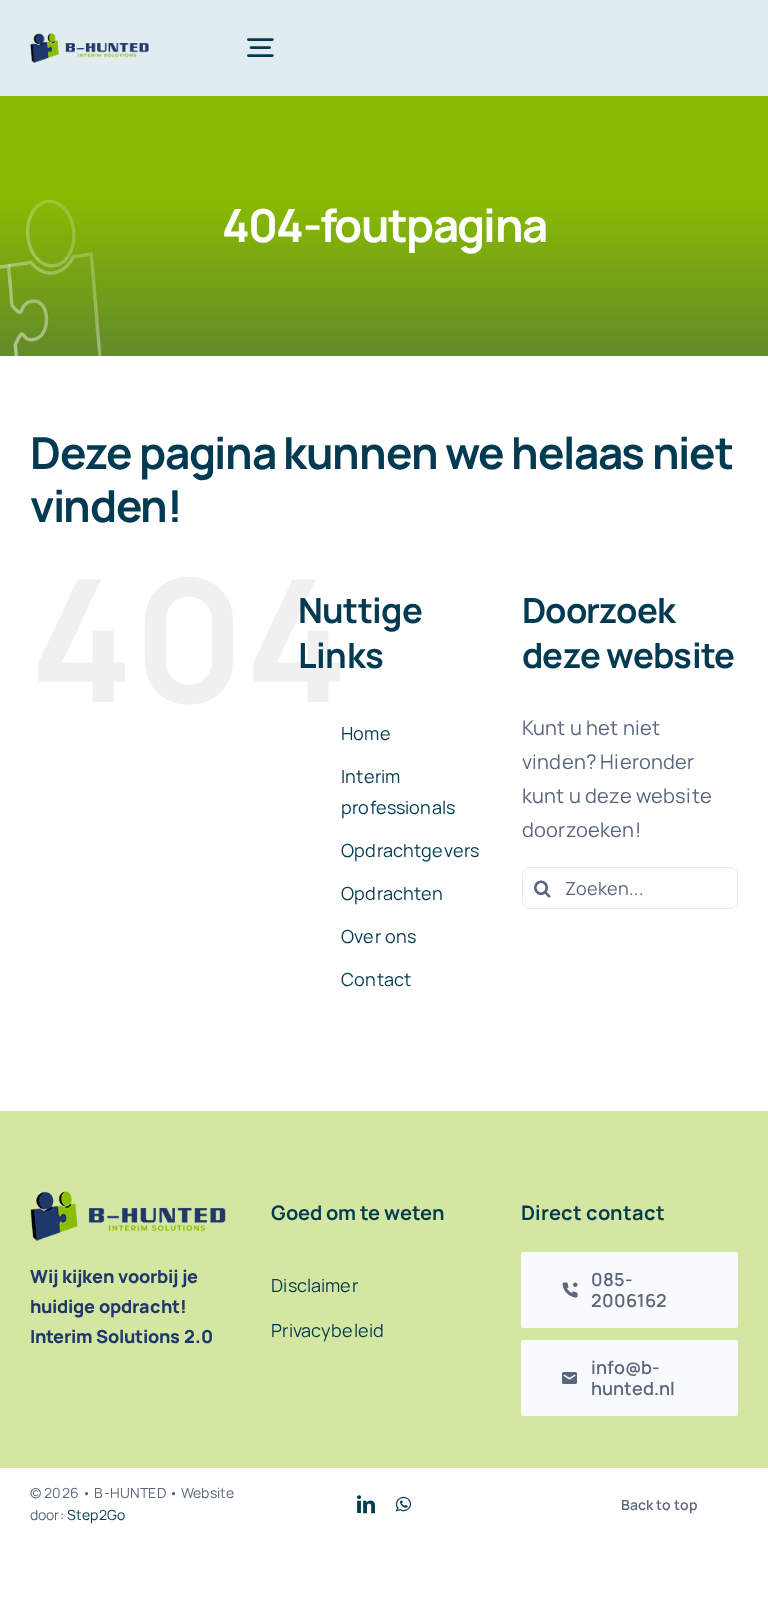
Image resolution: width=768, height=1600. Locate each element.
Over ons (378, 936)
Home (366, 733)
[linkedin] (366, 1504)
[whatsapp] (403, 1504)
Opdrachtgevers (410, 850)
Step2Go (96, 1514)
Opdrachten (392, 893)
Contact (376, 979)
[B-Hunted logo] (89, 42)
